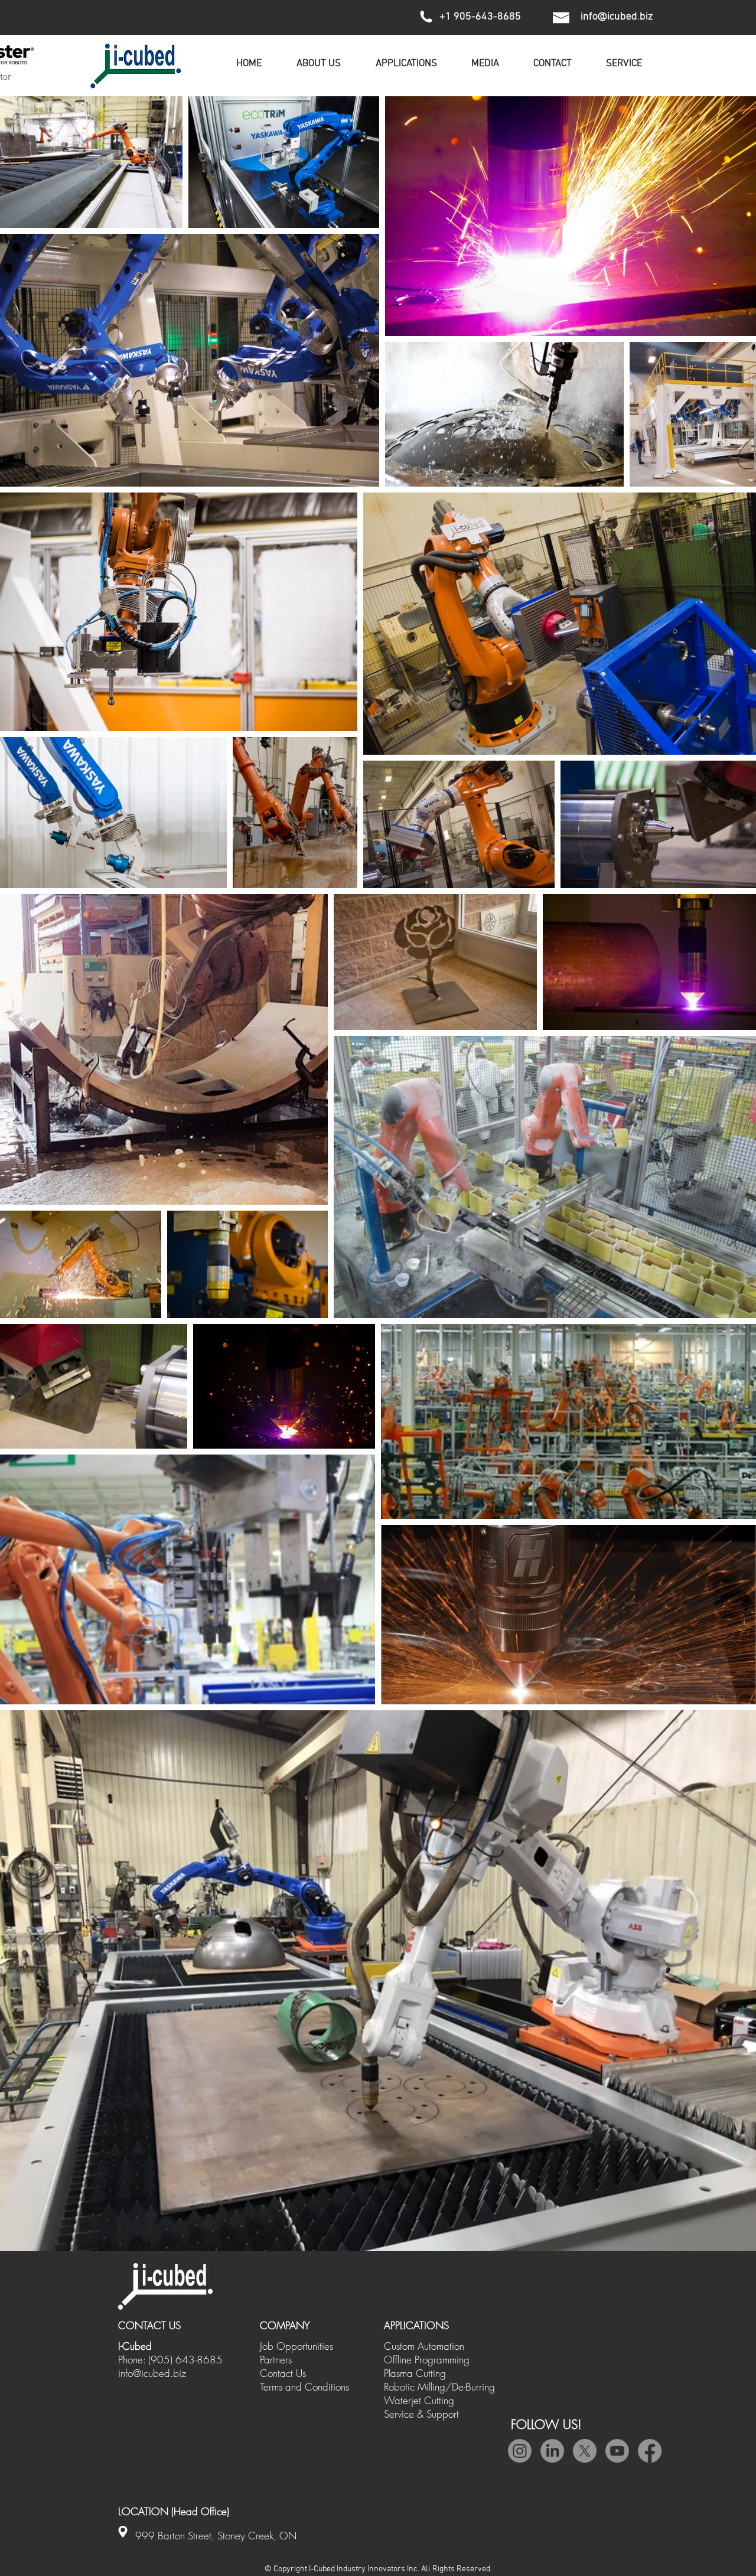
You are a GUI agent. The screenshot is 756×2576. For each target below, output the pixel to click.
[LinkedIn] (552, 2451)
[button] (485, 64)
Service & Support (421, 2414)
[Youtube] (617, 2451)
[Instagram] (520, 2451)
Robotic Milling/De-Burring (439, 2387)
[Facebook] (650, 2451)
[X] (585, 2451)
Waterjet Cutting (419, 2400)
